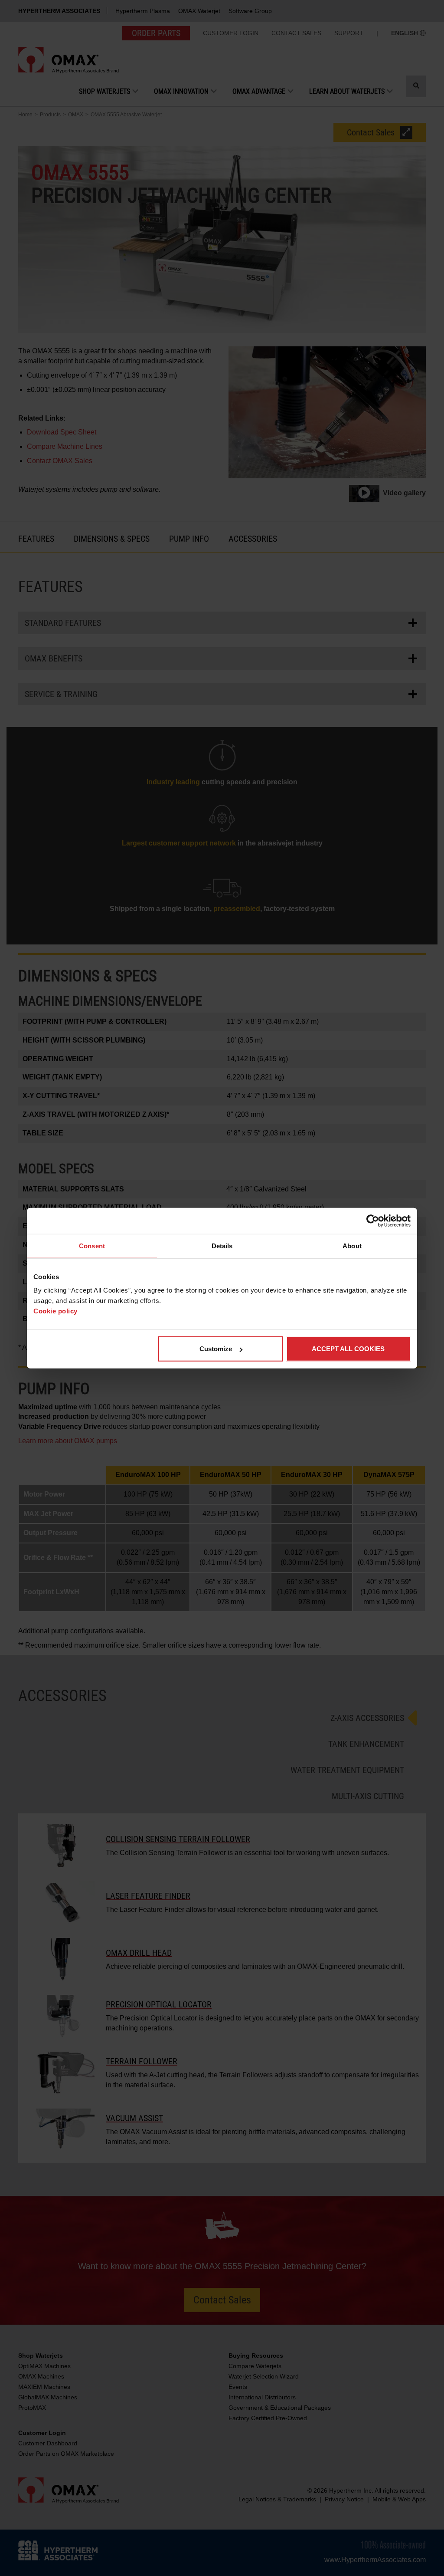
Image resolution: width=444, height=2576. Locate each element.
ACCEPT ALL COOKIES (348, 1349)
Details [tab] (222, 1245)
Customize (216, 1349)
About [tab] (352, 1245)
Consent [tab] (92, 1245)
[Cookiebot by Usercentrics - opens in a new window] (373, 1221)
